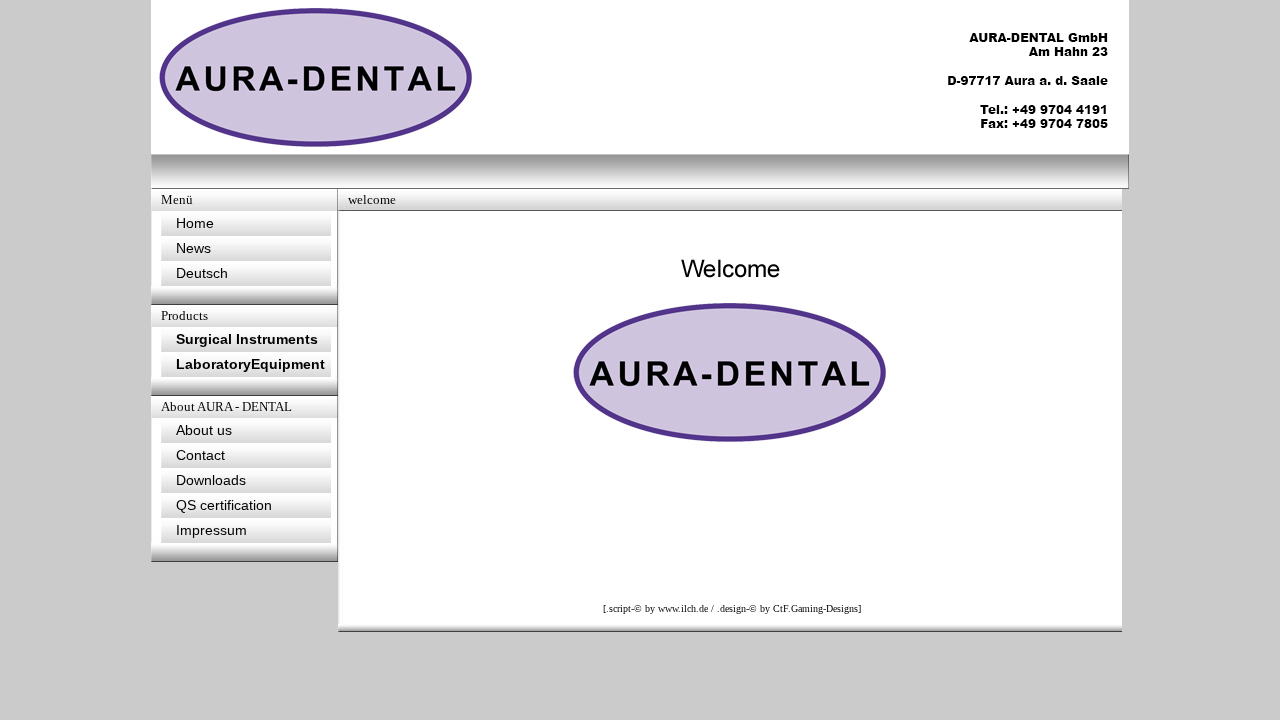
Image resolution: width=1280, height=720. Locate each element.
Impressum (211, 530)
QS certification (224, 505)
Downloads (211, 480)
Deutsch (202, 273)
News (193, 248)
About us (204, 430)
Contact (200, 455)
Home (195, 223)
